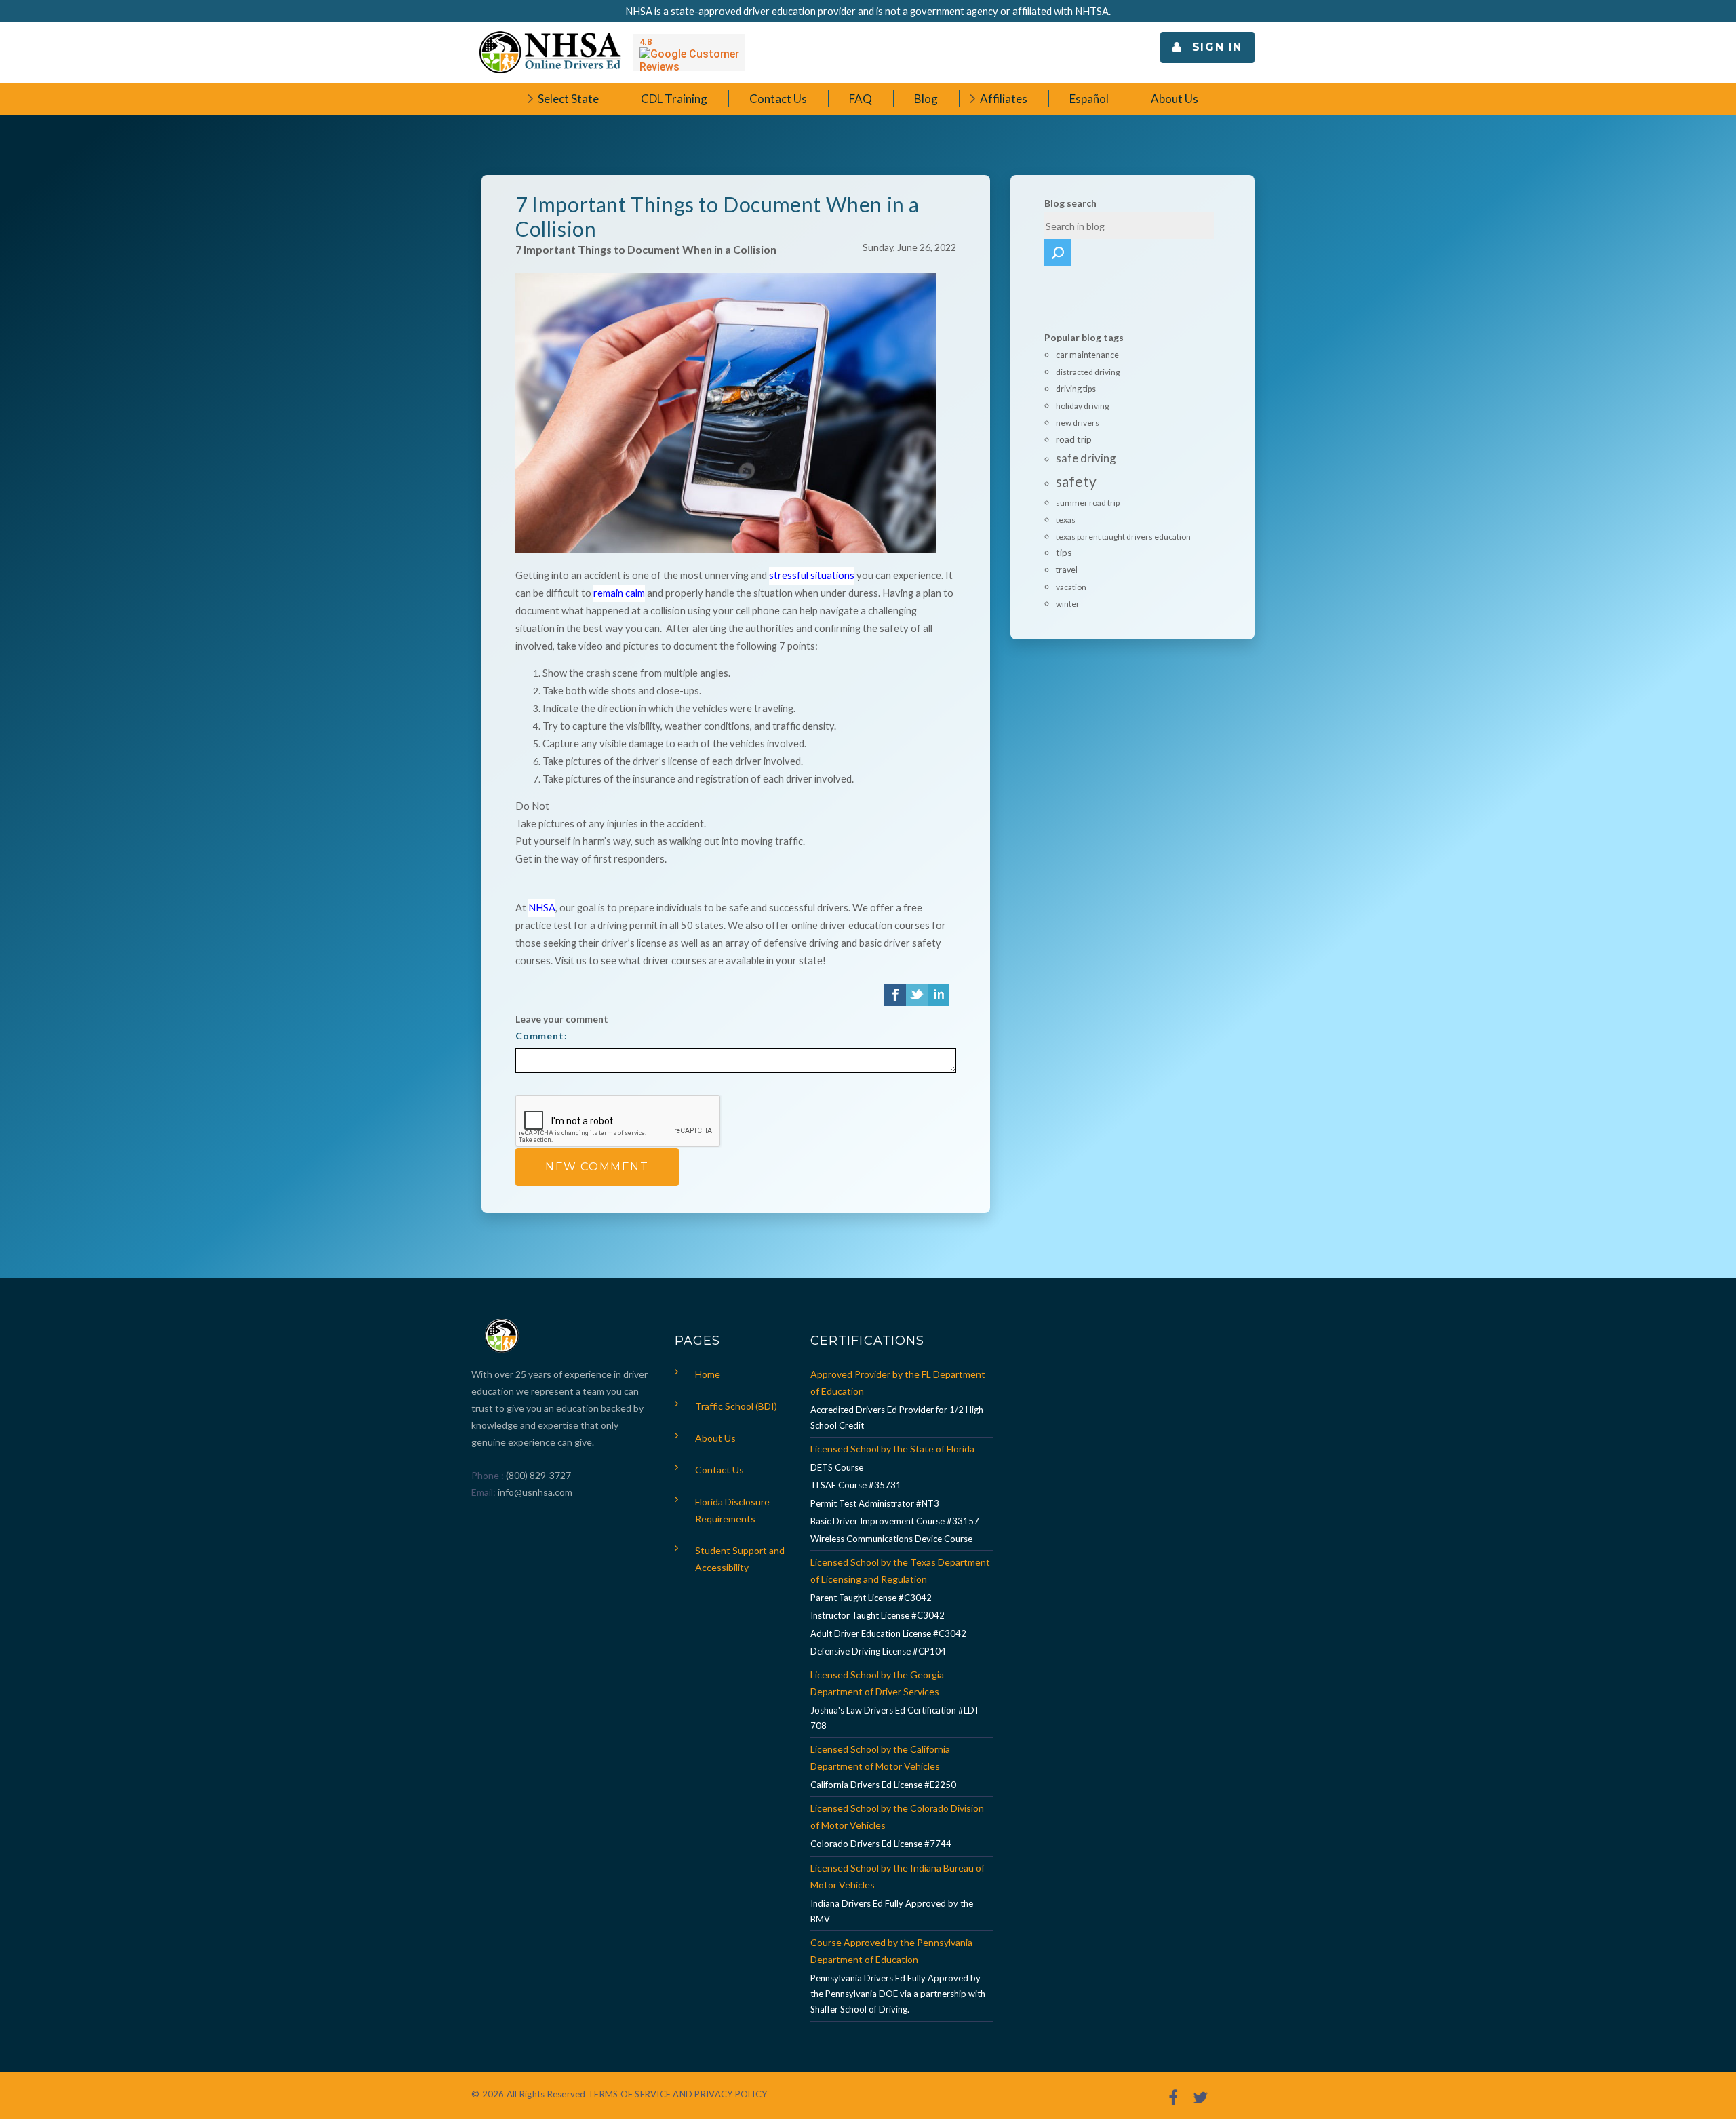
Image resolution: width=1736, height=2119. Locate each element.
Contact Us (719, 1470)
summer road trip (1088, 503)
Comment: (541, 1036)
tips (1064, 552)
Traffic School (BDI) (736, 1406)
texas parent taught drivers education (1123, 537)
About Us (715, 1438)
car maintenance (1087, 355)
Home (708, 1374)
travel (1067, 570)
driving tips (1076, 389)
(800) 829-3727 (537, 1475)
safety (1076, 481)
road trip (1074, 439)
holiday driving (1082, 406)
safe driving (1086, 458)
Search (1058, 253)
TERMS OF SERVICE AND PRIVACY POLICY (677, 2094)
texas (1066, 520)
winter (1068, 604)
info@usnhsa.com (535, 1492)
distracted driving (1088, 372)
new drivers (1078, 423)
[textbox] (1129, 226)
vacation (1071, 587)
